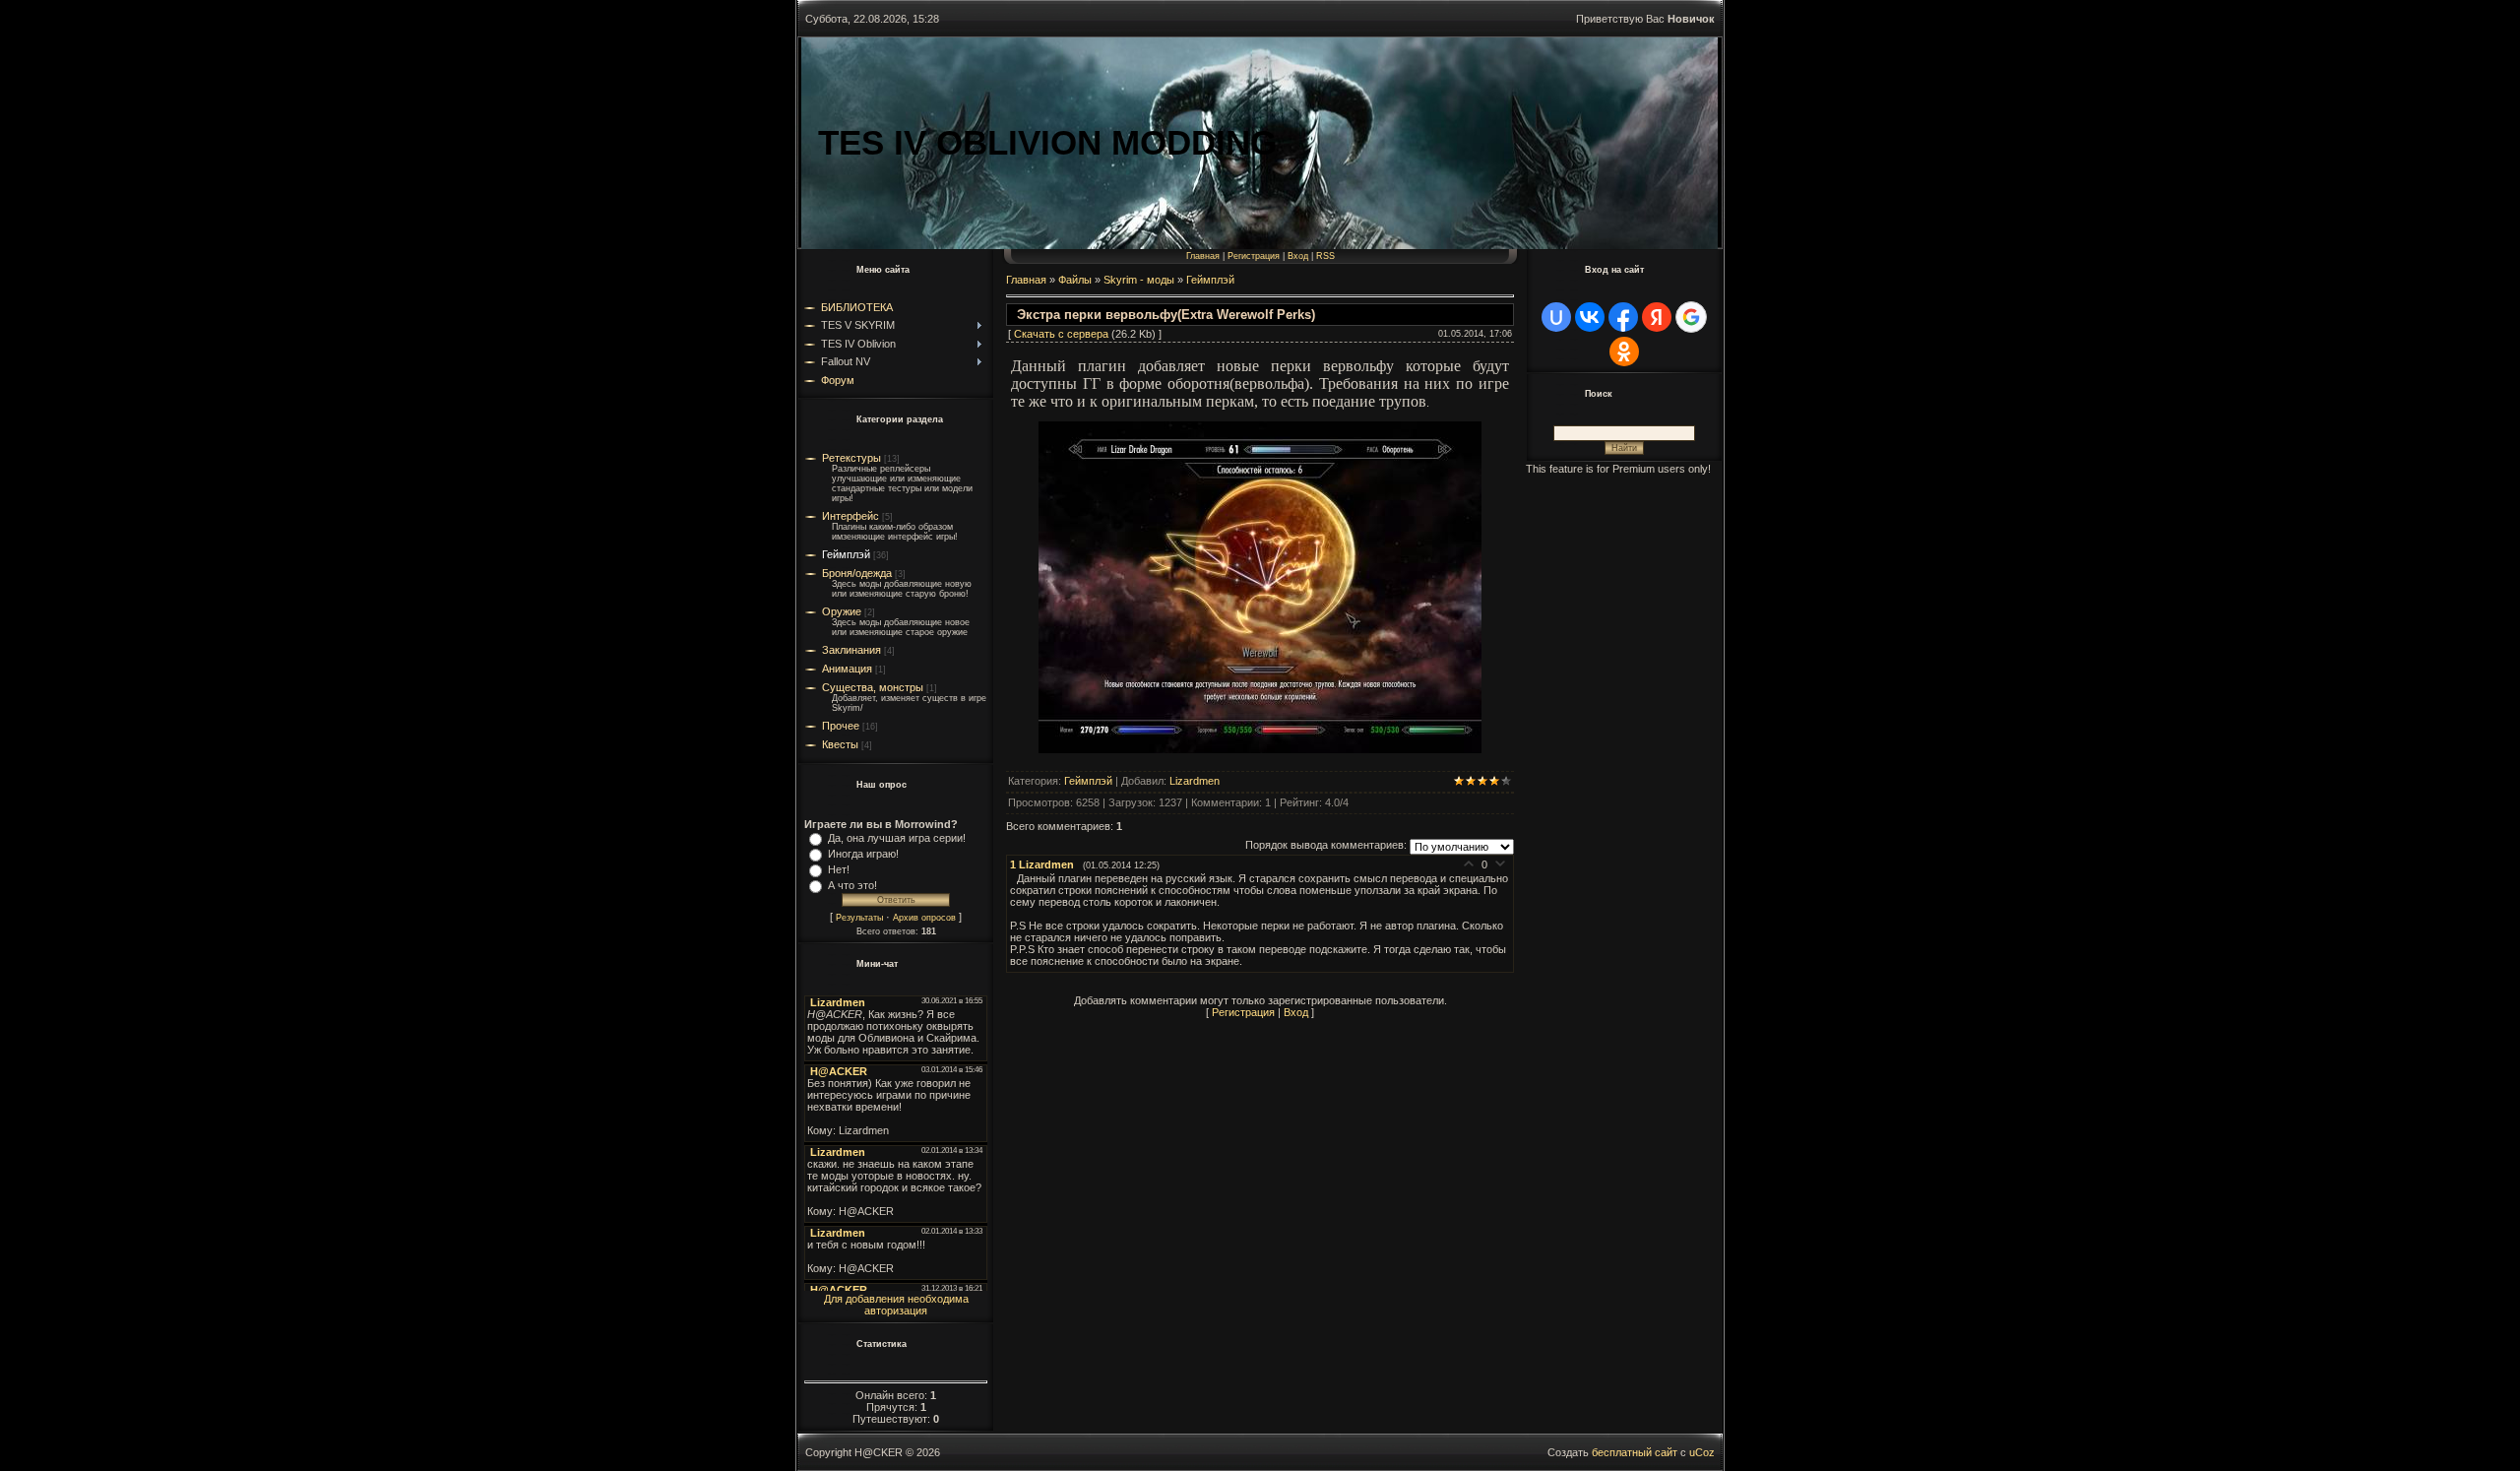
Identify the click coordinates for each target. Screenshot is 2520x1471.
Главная (1203, 256)
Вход (1298, 256)
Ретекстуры (851, 458)
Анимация (847, 669)
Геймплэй (846, 554)
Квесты (840, 744)
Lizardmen (1195, 781)
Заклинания (851, 650)
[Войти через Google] (1691, 317)
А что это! (852, 885)
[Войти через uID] (1556, 317)
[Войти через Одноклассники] (1624, 352)
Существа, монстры (873, 687)
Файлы (1075, 280)
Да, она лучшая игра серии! (897, 838)
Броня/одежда (857, 573)
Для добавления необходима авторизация (896, 1305)
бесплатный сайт (1635, 1452)
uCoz (1702, 1452)
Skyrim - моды (1139, 280)
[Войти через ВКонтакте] (1590, 317)
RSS (1325, 256)
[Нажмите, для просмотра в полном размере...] (1260, 749)
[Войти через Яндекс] (1657, 317)
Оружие (842, 611)
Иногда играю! (863, 854)
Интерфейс (850, 516)
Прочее (841, 726)
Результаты (859, 918)
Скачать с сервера (1061, 334)
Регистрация (1254, 256)
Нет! (839, 869)
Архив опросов (924, 918)
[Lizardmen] (1013, 878)
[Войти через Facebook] (1623, 317)
